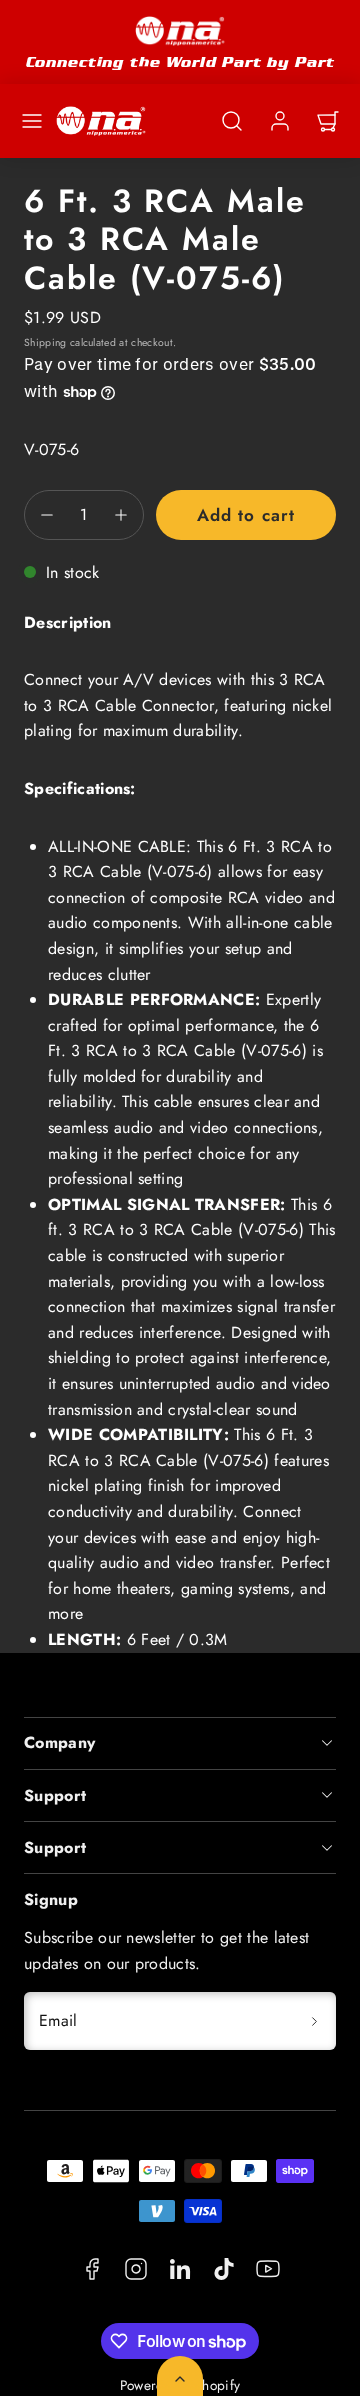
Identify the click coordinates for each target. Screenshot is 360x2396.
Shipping (45, 342)
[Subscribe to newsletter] (314, 2021)
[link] (280, 121)
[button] (32, 121)
